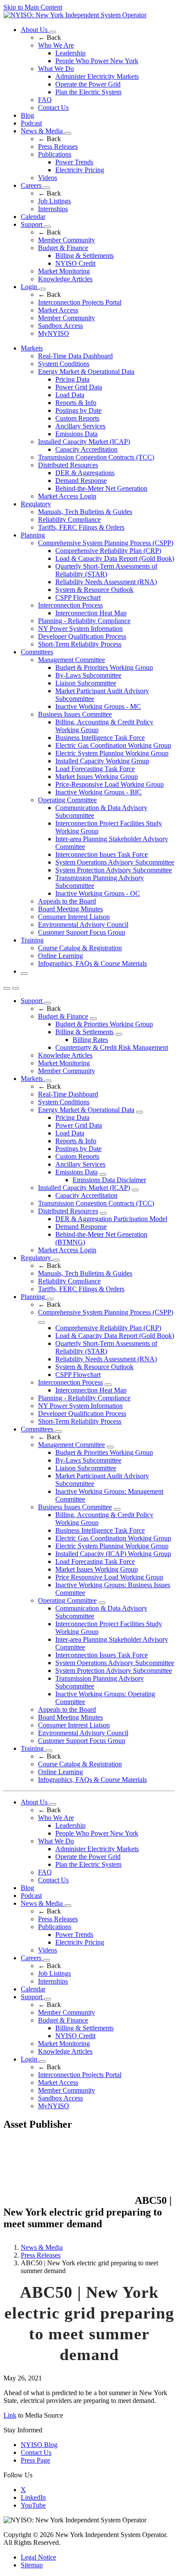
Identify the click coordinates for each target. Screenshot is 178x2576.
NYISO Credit (75, 263)
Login (30, 287)
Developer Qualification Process (82, 636)
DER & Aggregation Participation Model (111, 1219)
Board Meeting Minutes (70, 909)
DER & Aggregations (85, 473)
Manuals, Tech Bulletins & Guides (85, 512)
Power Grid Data (79, 387)
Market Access (58, 310)
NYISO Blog (39, 2445)
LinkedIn (33, 2497)
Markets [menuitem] (32, 348)
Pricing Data (72, 379)
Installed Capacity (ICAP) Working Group (113, 1554)
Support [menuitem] (32, 1001)
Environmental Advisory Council (83, 925)
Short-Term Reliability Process (80, 644)
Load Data (70, 395)
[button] (24, 974)
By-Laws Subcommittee (88, 675)
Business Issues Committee (75, 714)
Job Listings (54, 201)
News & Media (43, 131)
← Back (49, 37)
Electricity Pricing (80, 170)
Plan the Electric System (88, 92)
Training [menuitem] (32, 940)
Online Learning (60, 956)
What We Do (56, 69)
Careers (32, 185)
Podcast (31, 123)
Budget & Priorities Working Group (104, 667)
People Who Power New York (97, 61)
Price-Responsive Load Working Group (110, 784)
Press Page (35, 2460)
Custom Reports (77, 418)
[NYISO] (75, 15)
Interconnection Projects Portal (80, 302)
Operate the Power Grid (88, 84)
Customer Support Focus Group (82, 932)
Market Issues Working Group (97, 777)
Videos (48, 178)
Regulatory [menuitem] (36, 504)
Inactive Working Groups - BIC (99, 792)
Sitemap (32, 2565)
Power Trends (74, 162)
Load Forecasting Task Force (95, 769)
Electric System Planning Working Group (112, 753)
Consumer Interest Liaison (74, 917)
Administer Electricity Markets (97, 76)
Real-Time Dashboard (68, 1094)
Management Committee (72, 660)
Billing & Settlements (84, 256)
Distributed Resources (68, 465)
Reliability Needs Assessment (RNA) (106, 582)
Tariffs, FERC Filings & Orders (81, 527)
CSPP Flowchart (78, 597)
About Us (35, 30)
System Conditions (64, 364)
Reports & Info (76, 403)
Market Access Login (67, 496)
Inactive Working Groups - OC (98, 893)
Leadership (70, 53)
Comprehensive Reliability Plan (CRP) (108, 551)
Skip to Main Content (33, 7)
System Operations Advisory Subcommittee (115, 862)
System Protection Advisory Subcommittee (114, 870)
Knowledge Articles (65, 279)
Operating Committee (67, 800)
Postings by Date (78, 410)
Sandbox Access (60, 326)
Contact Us (53, 108)
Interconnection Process (70, 605)
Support (32, 224)
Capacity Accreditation (86, 449)
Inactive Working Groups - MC (98, 706)
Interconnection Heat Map (91, 613)
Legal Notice (38, 2557)
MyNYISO (54, 333)
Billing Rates (90, 1040)
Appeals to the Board (67, 901)
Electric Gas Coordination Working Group (113, 745)
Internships (53, 209)
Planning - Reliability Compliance (84, 621)
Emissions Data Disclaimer (109, 1180)
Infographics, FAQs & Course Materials (92, 963)
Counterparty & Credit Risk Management (112, 1047)
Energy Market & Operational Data (86, 371)
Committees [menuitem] (37, 652)
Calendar (33, 217)
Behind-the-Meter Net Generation (101, 488)
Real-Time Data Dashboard (75, 356)
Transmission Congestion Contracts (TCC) (96, 457)
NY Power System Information (80, 629)
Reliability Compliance (69, 519)
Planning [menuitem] (33, 535)
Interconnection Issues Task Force (102, 854)
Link (10, 2415)
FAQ (45, 100)
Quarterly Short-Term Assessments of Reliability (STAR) (106, 570)
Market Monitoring (64, 271)
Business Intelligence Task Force (100, 738)
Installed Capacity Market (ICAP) (84, 442)
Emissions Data (76, 434)
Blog (27, 115)
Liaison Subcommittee (86, 683)
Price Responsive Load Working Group (109, 1577)
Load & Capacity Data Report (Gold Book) (115, 558)
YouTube (33, 2505)
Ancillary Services (80, 426)
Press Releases (58, 146)
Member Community (67, 240)
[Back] (68, 2201)
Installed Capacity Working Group (102, 761)
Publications (55, 154)
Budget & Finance (63, 248)
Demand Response (81, 481)
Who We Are (56, 45)
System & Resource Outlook (94, 590)
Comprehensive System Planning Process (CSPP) (106, 543)
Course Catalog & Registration (80, 948)
